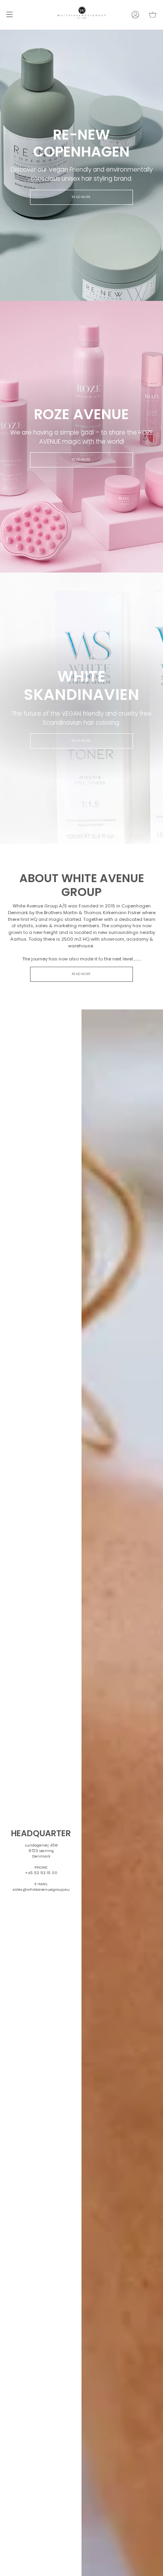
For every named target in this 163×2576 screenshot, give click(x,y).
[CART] (153, 15)
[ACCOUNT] (135, 15)
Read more (82, 197)
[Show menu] (12, 15)
